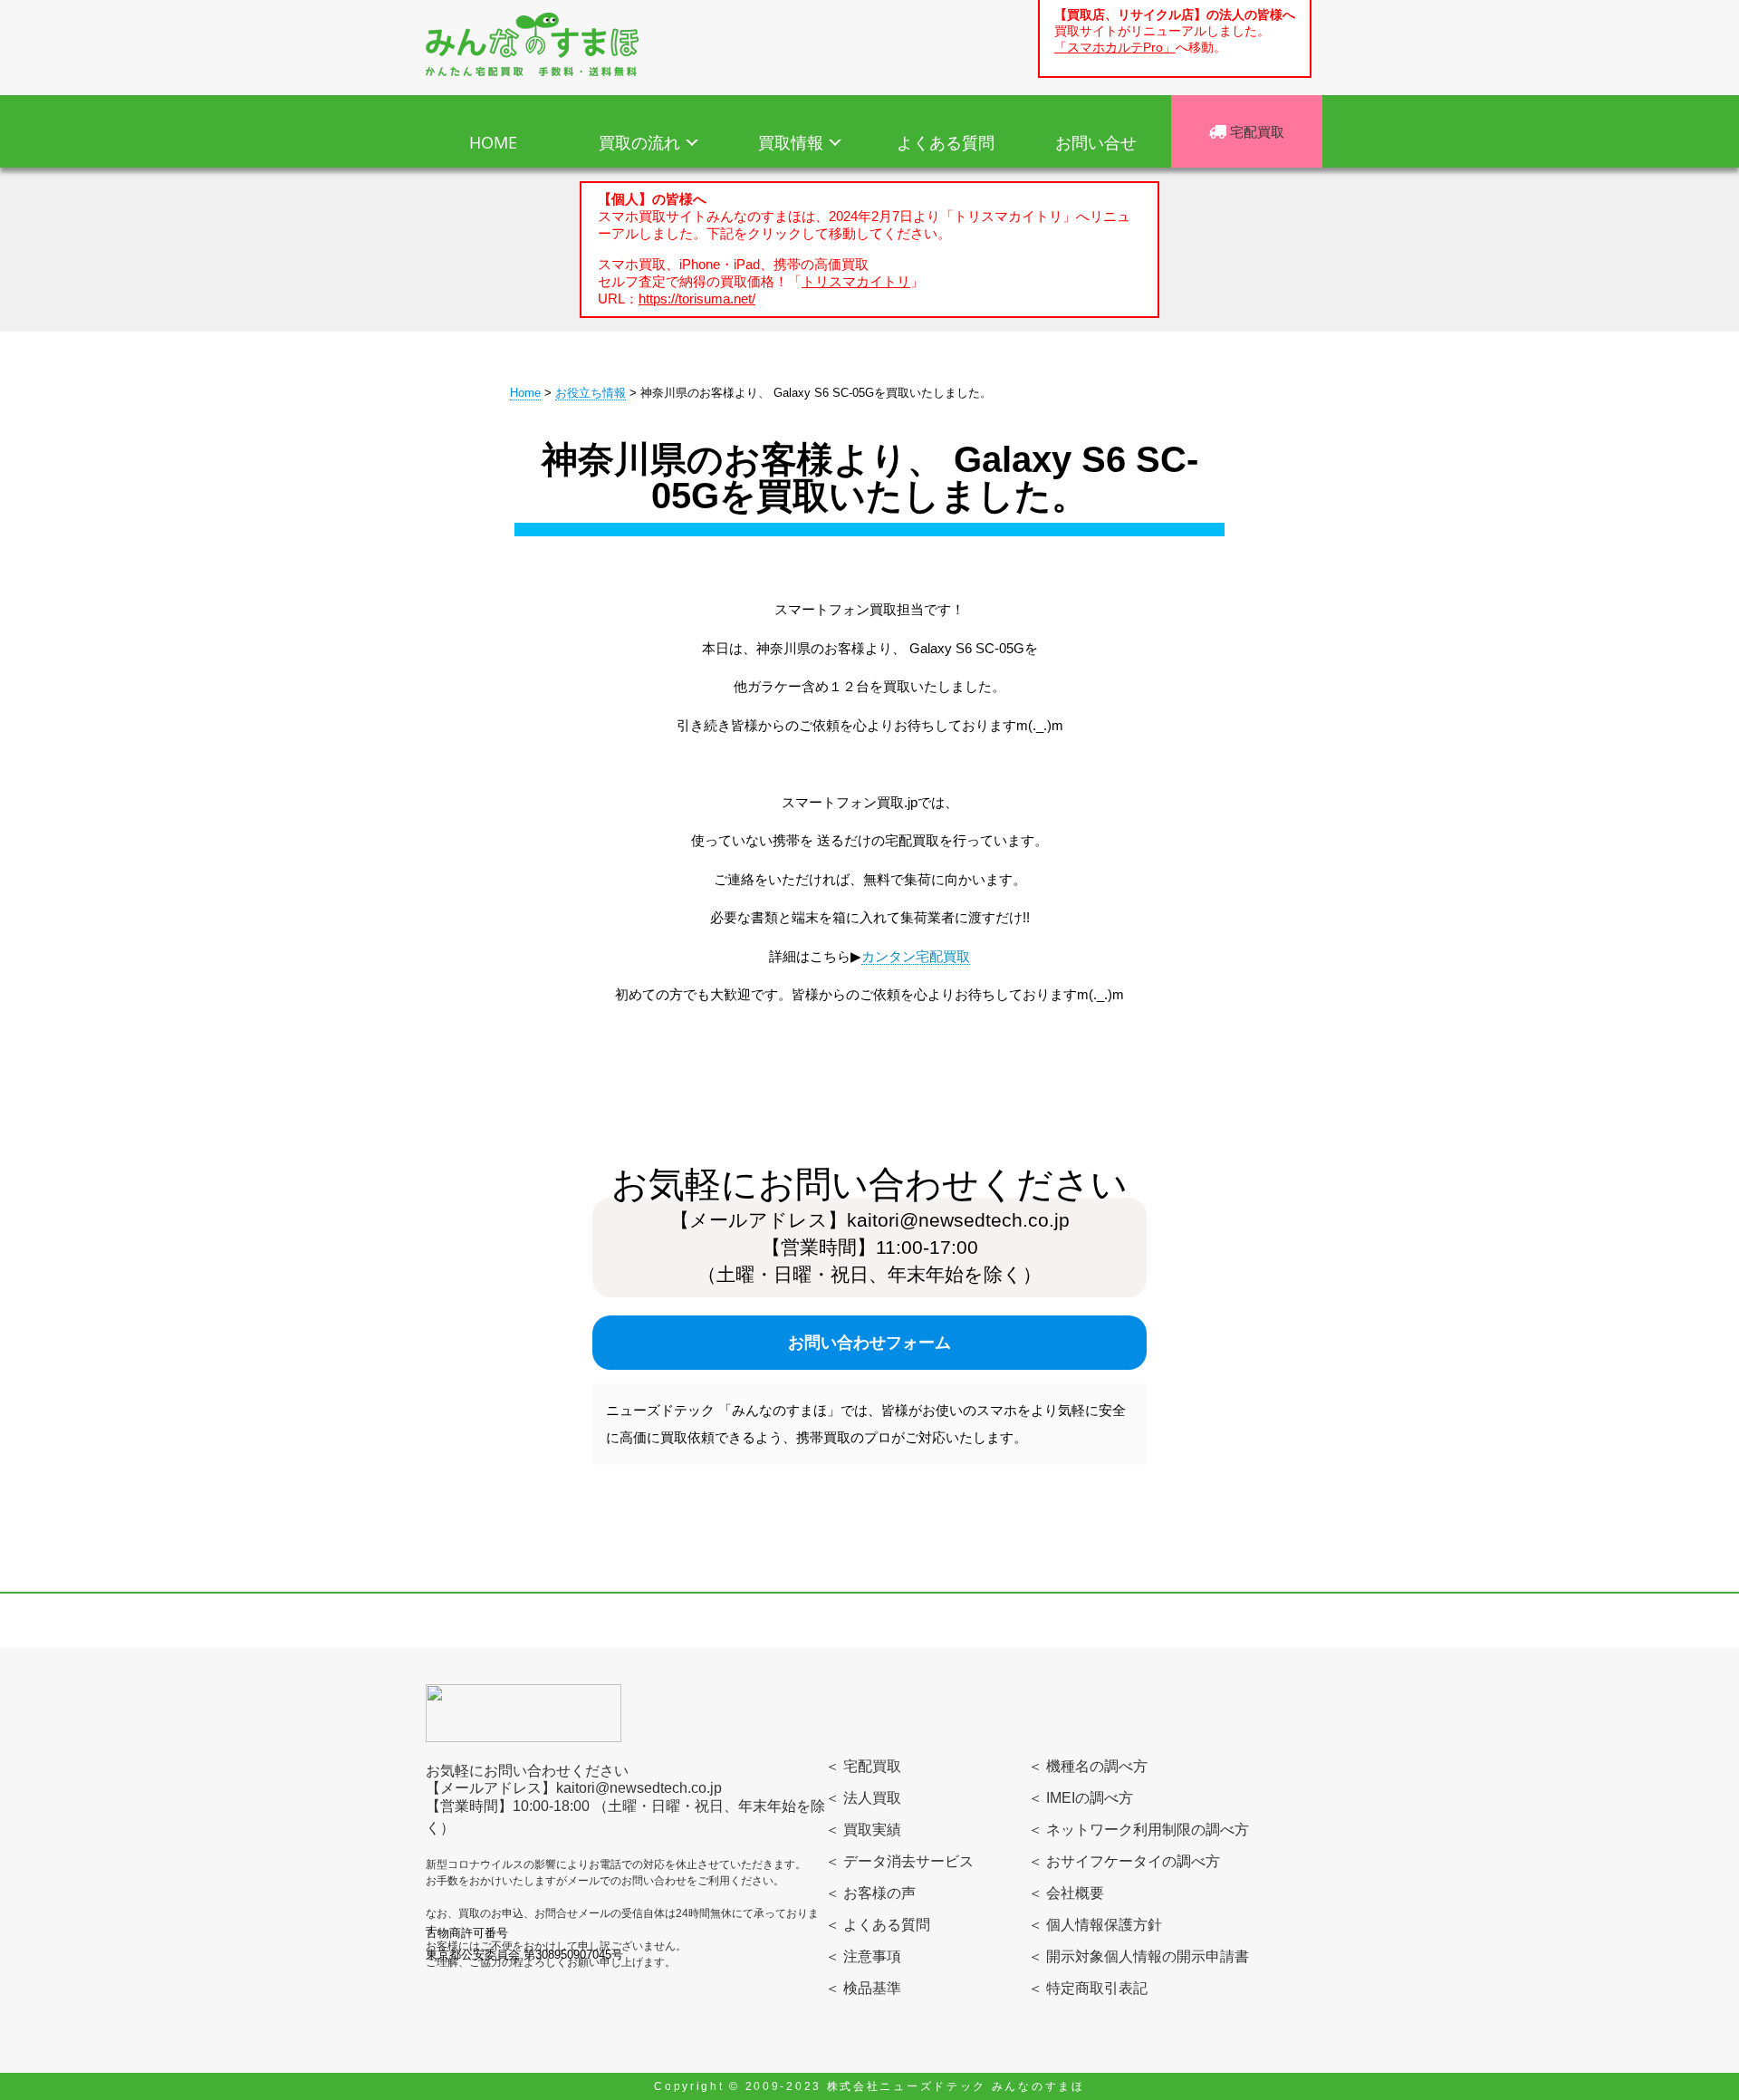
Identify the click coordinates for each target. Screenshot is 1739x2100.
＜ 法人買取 (863, 1798)
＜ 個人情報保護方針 (1095, 1925)
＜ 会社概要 (1066, 1893)
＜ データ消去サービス (899, 1861)
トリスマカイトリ (856, 281)
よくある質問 (946, 142)
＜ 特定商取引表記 (1088, 1988)
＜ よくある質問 (878, 1925)
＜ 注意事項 (863, 1956)
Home (525, 393)
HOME (493, 142)
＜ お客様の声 (870, 1893)
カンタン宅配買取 (916, 956)
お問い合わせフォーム (869, 1343)
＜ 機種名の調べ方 (1088, 1766)
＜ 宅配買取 (863, 1766)
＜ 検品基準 (863, 1988)
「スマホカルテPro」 (1115, 48)
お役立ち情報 (591, 393)
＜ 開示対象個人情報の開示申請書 (1139, 1956)
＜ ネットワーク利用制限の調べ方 (1139, 1830)
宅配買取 (1255, 131)
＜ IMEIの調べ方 (1081, 1798)
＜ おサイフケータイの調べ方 (1124, 1861)
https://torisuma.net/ (697, 299)
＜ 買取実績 (863, 1830)
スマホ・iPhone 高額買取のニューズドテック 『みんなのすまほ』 (532, 44)
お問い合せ (1096, 142)
